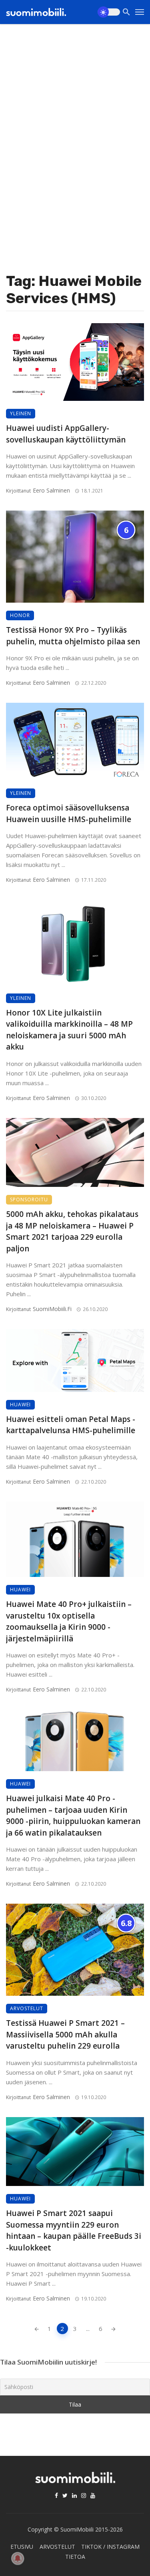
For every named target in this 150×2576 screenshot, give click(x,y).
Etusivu (22, 2547)
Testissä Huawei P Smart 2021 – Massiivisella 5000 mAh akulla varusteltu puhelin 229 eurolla (65, 2034)
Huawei (20, 1405)
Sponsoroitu (29, 1200)
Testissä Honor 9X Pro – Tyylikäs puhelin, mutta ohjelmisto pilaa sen (73, 636)
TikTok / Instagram (110, 2547)
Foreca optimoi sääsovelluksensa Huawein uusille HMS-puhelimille (69, 813)
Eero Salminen (51, 490)
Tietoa (75, 2557)
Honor (20, 615)
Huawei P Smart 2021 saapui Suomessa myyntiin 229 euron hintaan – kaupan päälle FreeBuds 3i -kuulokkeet (74, 2230)
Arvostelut (27, 2008)
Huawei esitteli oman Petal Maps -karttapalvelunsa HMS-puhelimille (71, 1425)
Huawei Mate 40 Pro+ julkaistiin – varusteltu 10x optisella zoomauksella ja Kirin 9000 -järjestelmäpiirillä (69, 1621)
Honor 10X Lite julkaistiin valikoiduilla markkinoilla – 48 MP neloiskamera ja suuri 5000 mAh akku (69, 1030)
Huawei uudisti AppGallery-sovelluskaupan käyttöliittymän (66, 434)
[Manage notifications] (18, 2558)
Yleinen (21, 413)
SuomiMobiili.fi (52, 1309)
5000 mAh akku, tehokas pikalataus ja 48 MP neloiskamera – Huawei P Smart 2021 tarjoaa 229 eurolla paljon (72, 1231)
